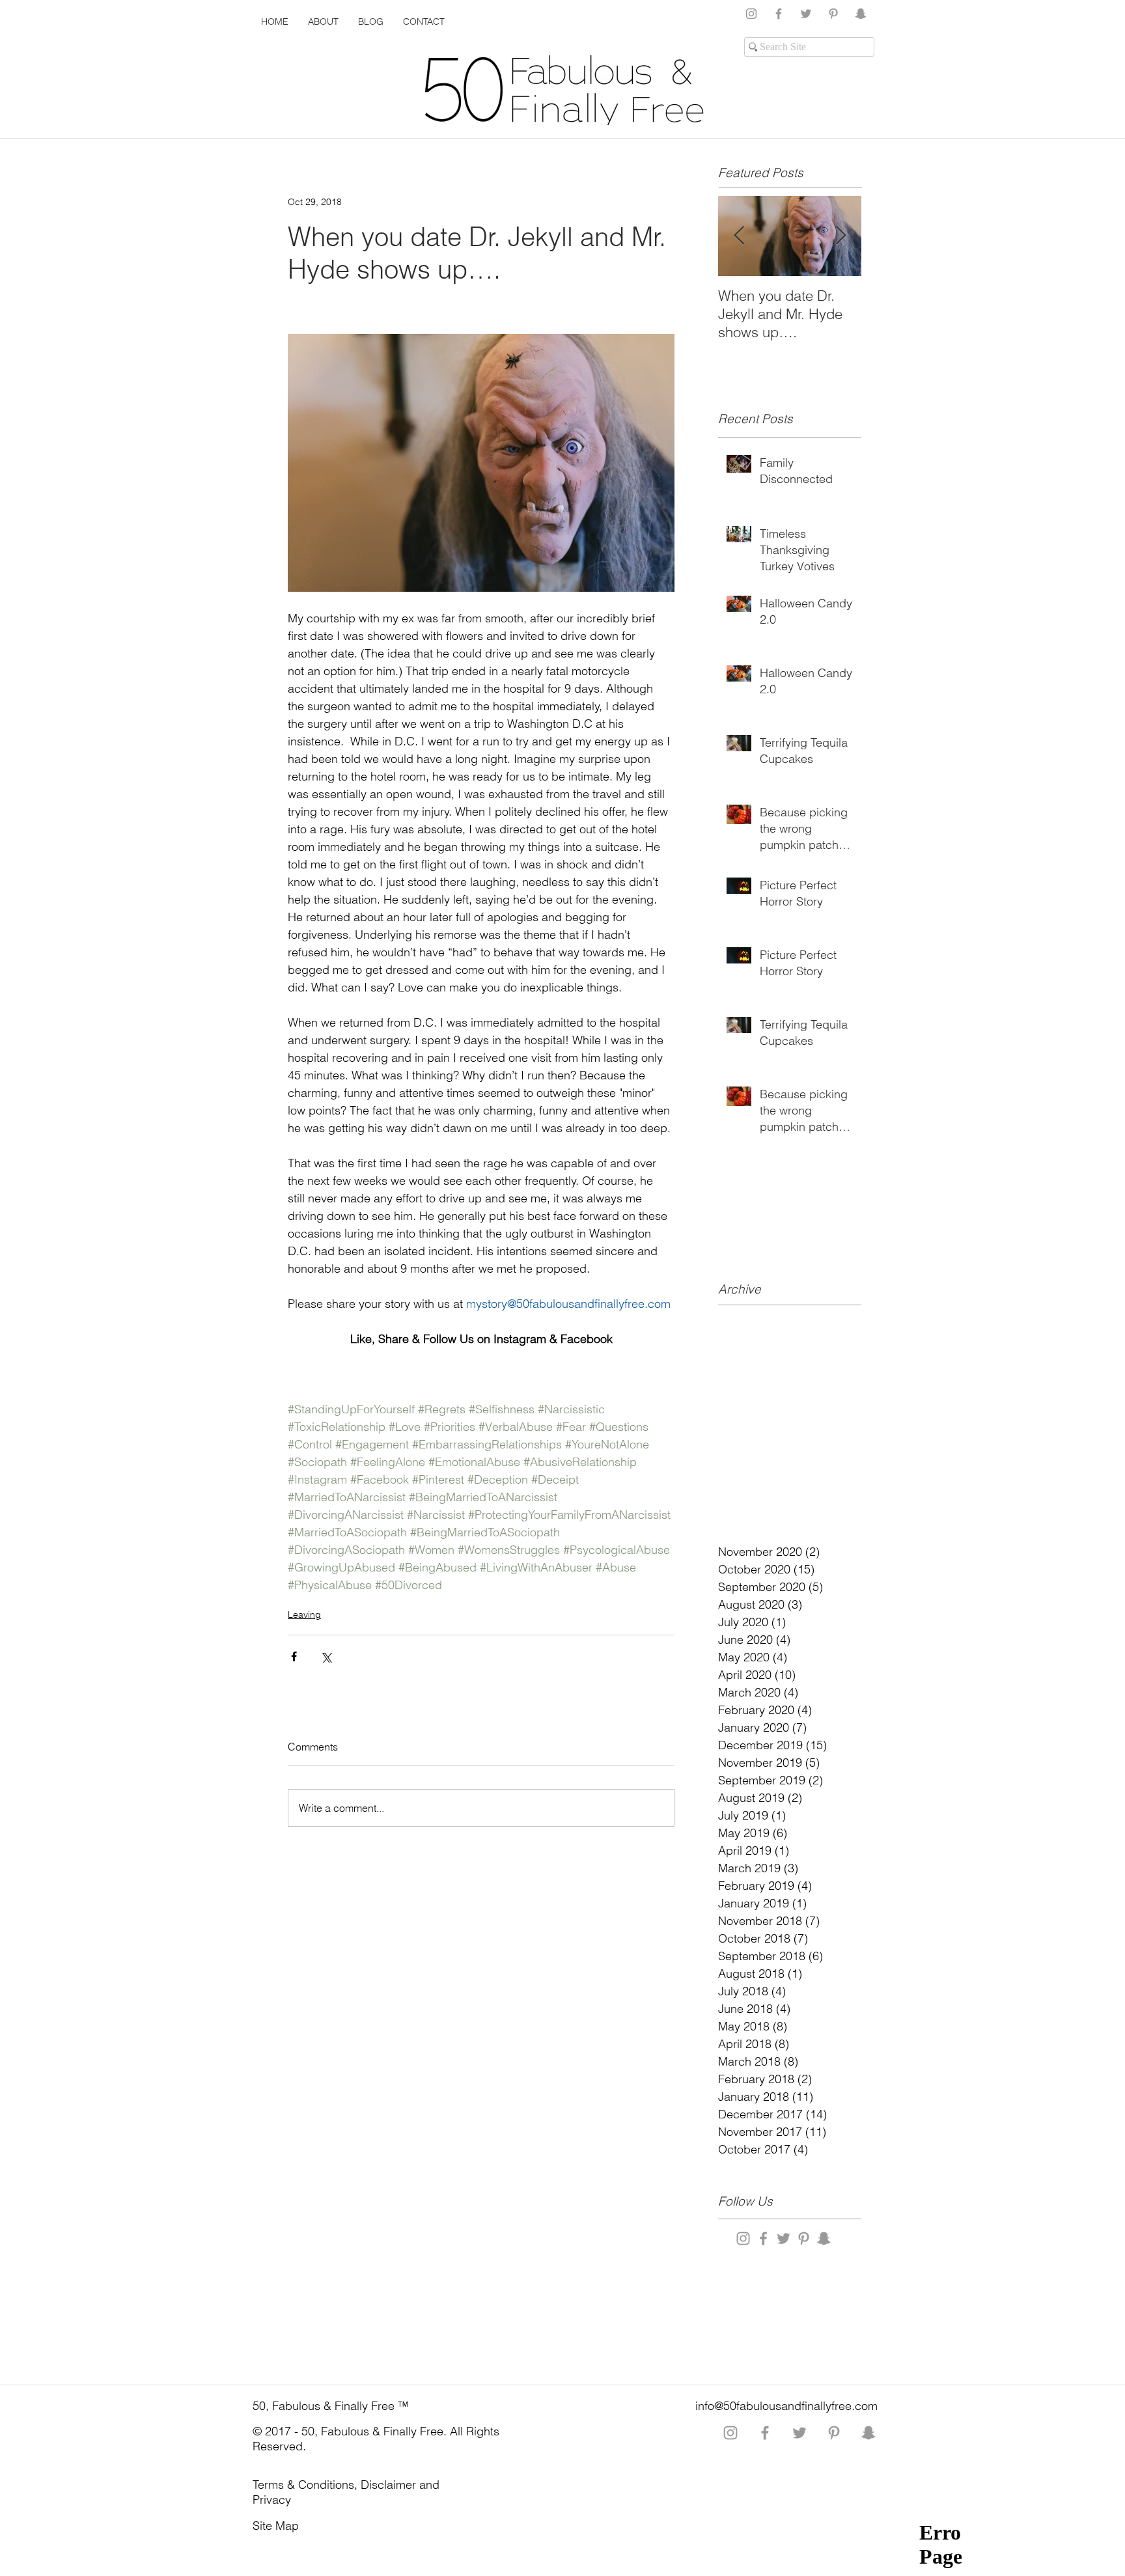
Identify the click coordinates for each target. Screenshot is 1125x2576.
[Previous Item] (739, 236)
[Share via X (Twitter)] (326, 1656)
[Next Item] (840, 236)
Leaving (304, 1614)
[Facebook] (779, 14)
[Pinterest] (833, 14)
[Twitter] (806, 14)
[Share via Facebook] (294, 1656)
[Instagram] (751, 14)
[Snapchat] (861, 14)
